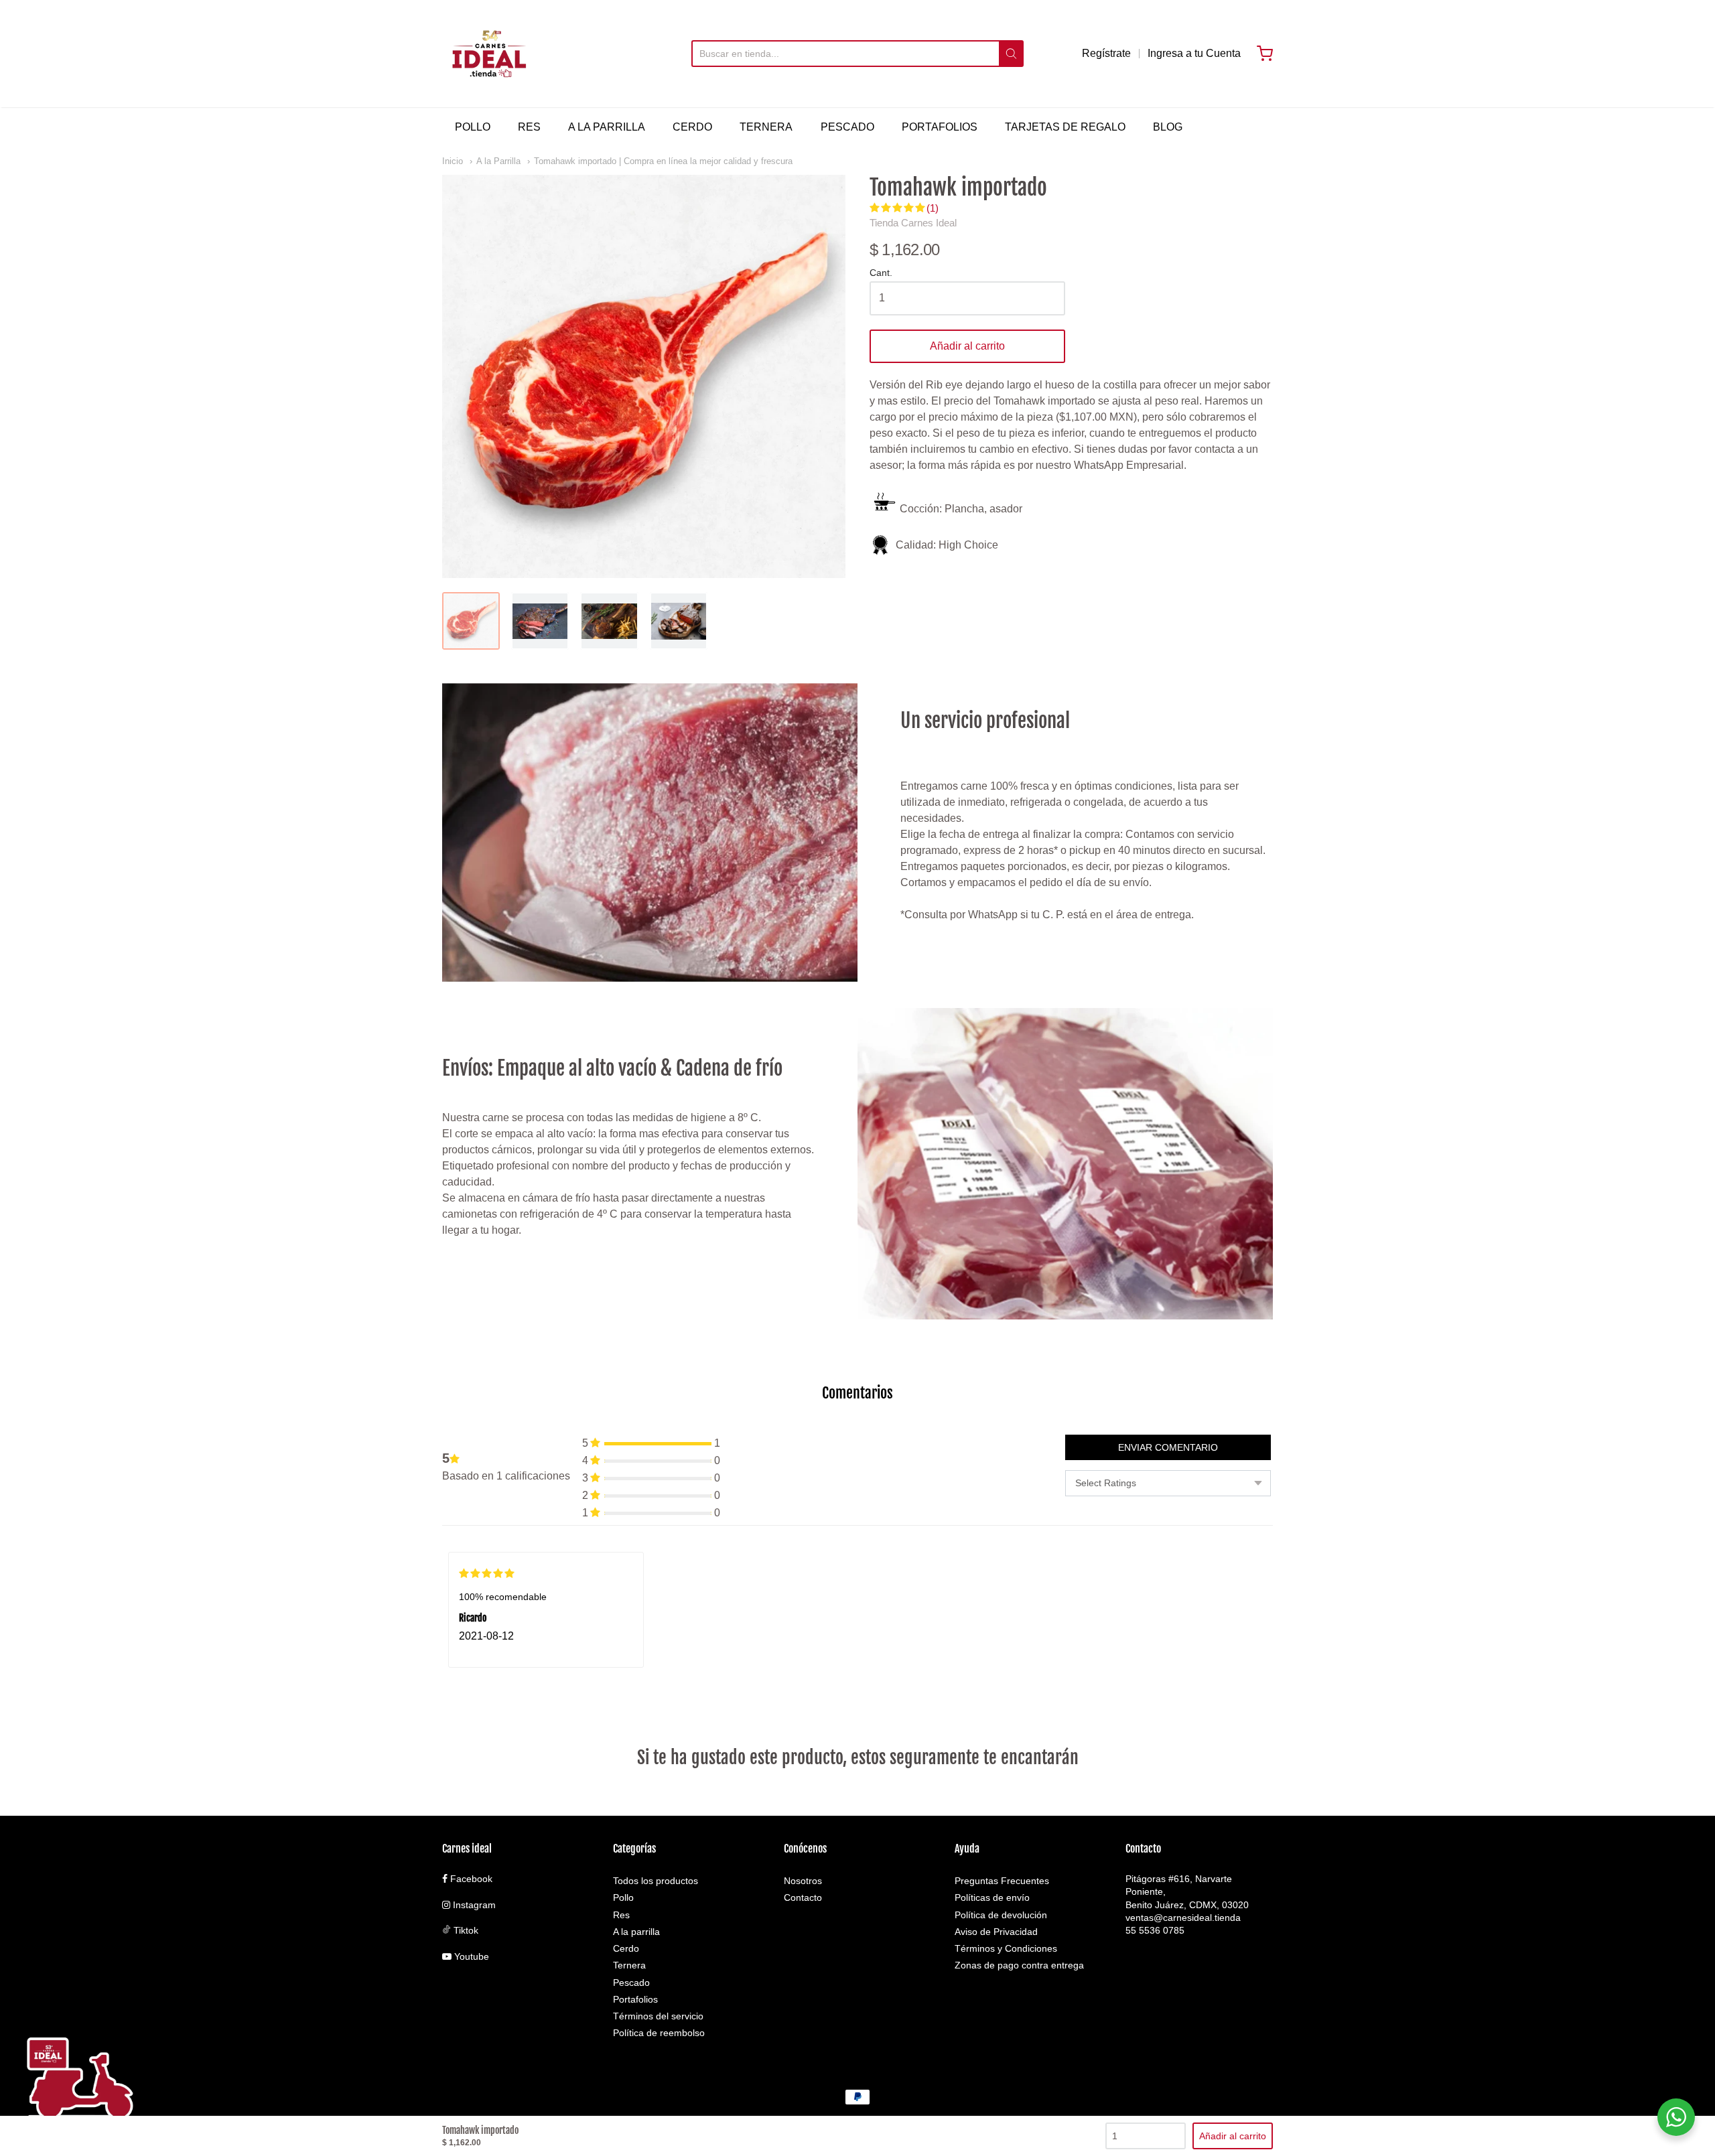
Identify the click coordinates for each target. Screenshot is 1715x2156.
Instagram (473, 1905)
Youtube (470, 1956)
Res (621, 1915)
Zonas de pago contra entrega (1019, 1965)
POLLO (473, 127)
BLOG (1168, 127)
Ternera (629, 1965)
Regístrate (1106, 53)
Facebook (470, 1879)
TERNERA (766, 127)
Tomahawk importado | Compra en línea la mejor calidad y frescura (663, 161)
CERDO (692, 127)
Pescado (631, 1983)
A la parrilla (636, 1932)
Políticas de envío (992, 1897)
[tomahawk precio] (471, 621)
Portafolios (635, 1999)
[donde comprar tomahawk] (679, 621)
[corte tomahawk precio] (540, 621)
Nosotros (803, 1881)
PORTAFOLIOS (940, 127)
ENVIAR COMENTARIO (1168, 1447)
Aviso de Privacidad (996, 1932)
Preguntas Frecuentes (1002, 1881)
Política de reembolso (659, 2033)
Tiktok (465, 1930)
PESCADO (847, 127)
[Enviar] (1011, 54)
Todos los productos (656, 1881)
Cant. (881, 273)
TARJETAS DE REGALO (1065, 127)
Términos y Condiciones (1006, 1948)
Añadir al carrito (967, 346)
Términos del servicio (658, 2016)
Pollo (623, 1897)
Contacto (803, 1897)
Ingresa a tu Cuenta (1194, 53)
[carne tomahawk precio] (609, 621)
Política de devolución (1001, 1915)
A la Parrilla (498, 161)
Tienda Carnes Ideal (913, 223)
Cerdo (626, 1948)
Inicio (453, 161)
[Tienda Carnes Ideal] (489, 54)
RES (529, 127)
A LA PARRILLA (607, 127)
